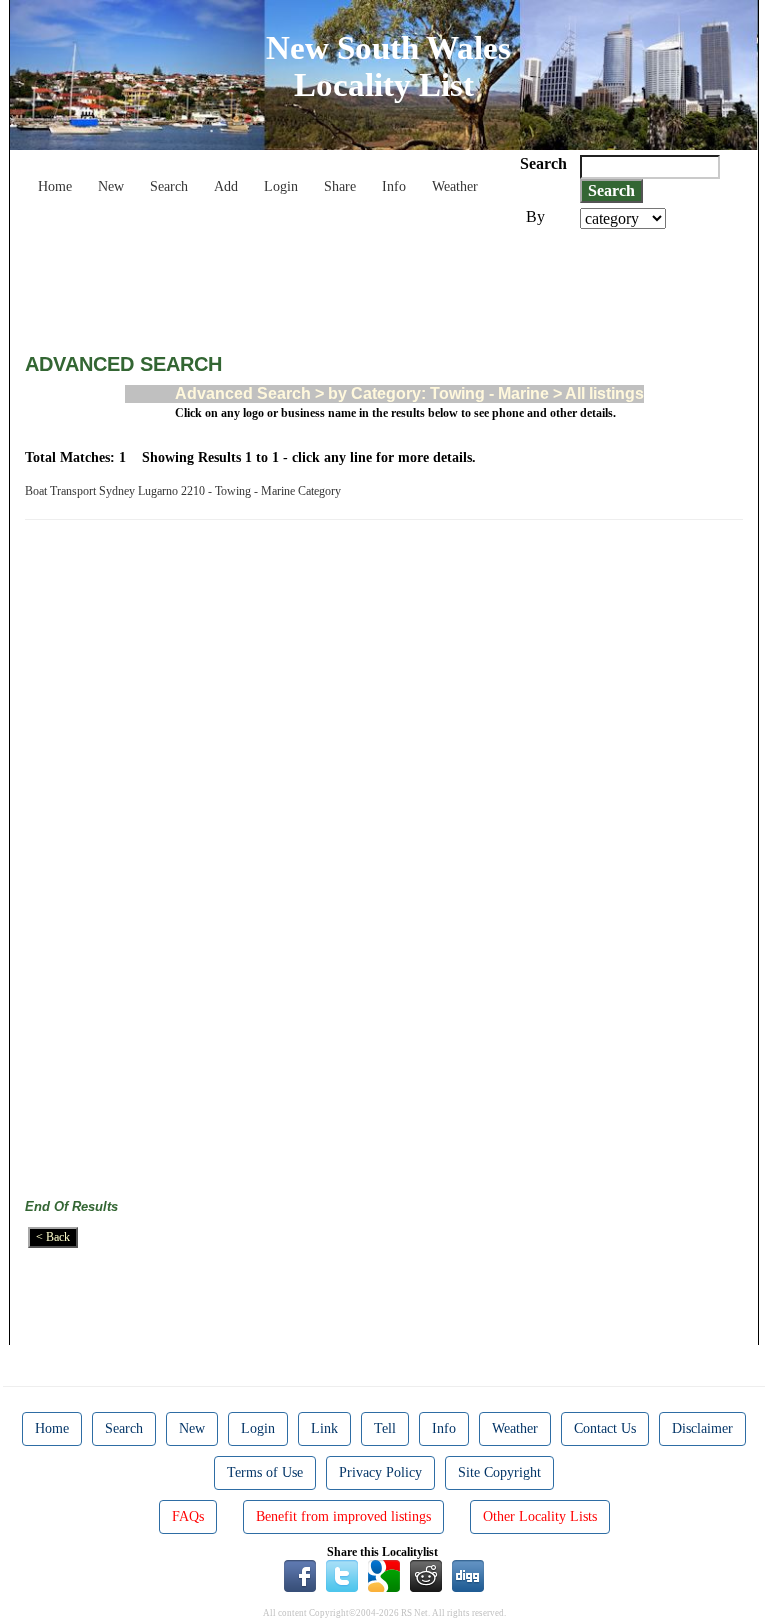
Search (169, 186)
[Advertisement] (389, 284)
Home (55, 186)
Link (324, 1428)
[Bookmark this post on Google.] (384, 1575)
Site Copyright (499, 1472)
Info (394, 186)
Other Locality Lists (540, 1516)
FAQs (188, 1516)
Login (281, 186)
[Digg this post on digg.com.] (468, 1575)
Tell (385, 1428)
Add (226, 186)
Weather (455, 186)
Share (340, 186)
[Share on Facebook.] (300, 1575)
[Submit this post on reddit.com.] (426, 1575)
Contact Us (605, 1428)
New (111, 186)
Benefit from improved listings (343, 1516)
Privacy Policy (380, 1472)
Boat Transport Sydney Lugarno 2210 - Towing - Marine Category (186, 491)
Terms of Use (265, 1472)
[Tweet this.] (342, 1575)
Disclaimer (702, 1428)
